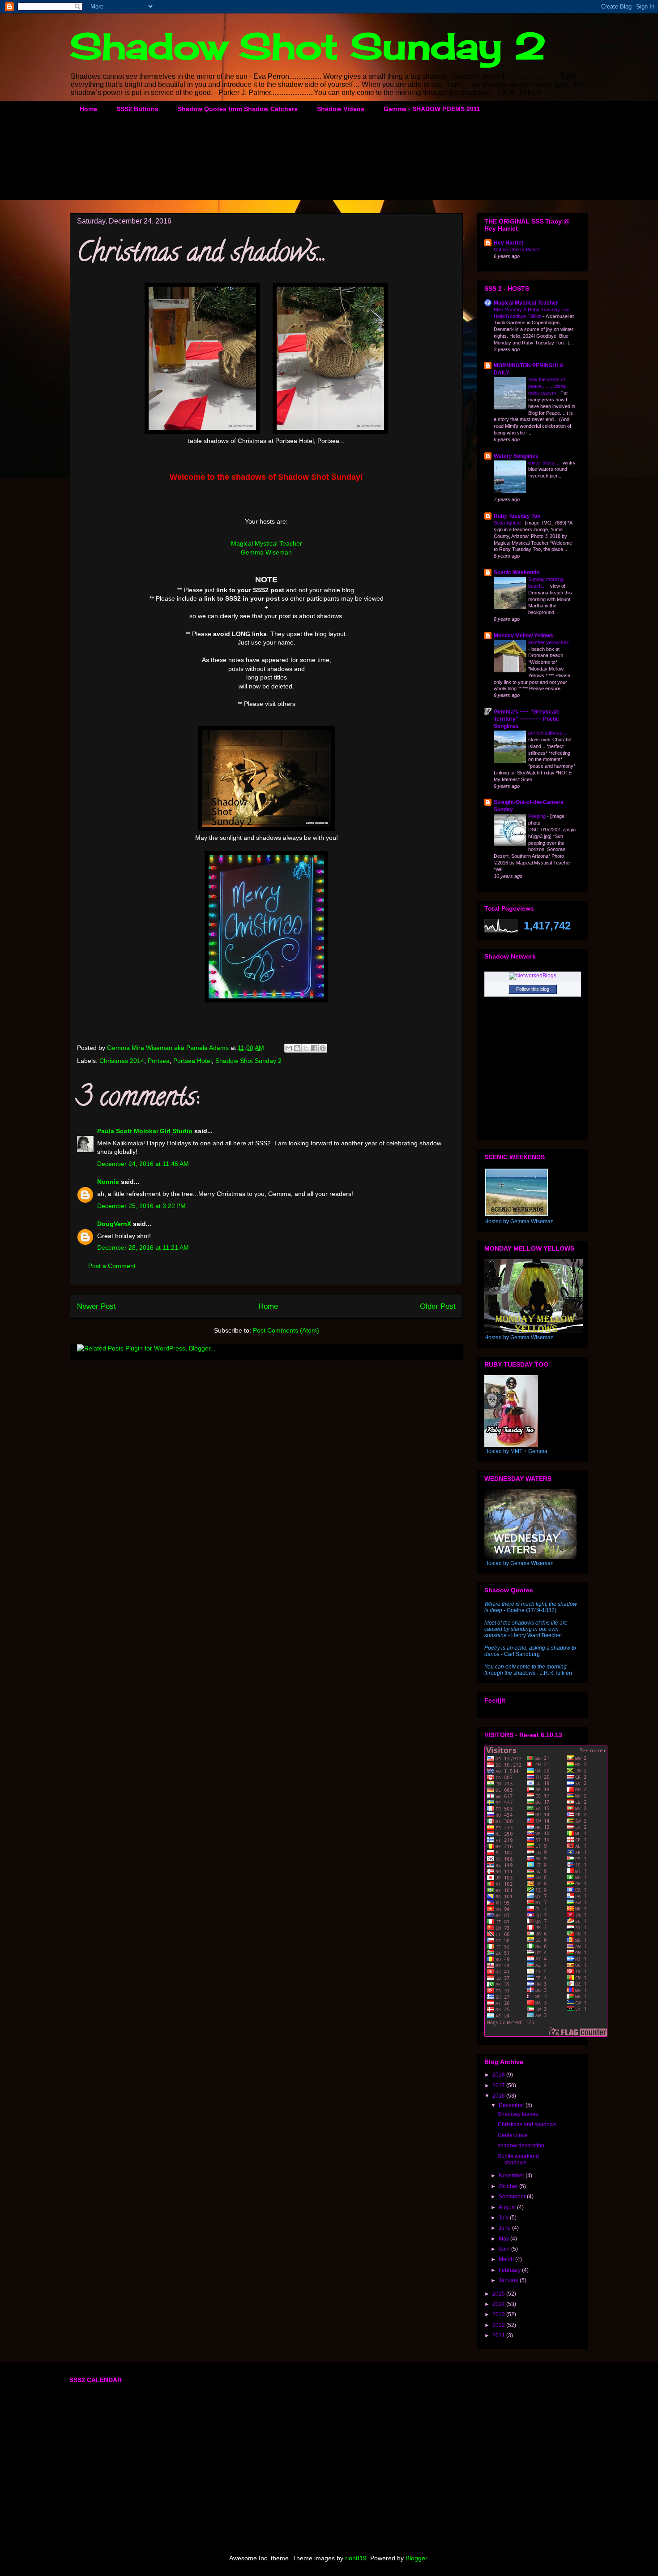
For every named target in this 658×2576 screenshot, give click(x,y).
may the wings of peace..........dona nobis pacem (547, 386)
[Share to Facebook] (314, 1048)
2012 (499, 2325)
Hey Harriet (508, 243)
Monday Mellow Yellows (523, 636)
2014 (499, 2304)
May (504, 2239)
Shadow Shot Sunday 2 (308, 46)
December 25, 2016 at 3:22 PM (141, 1206)
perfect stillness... (548, 733)
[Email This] (289, 1048)
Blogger (416, 2558)
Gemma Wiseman (266, 552)
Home (88, 109)
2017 (499, 2086)
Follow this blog (533, 989)
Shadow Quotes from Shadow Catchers (238, 109)
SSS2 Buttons (137, 109)
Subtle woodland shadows (518, 2159)
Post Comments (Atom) (286, 1330)
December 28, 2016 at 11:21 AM (143, 1247)
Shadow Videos (341, 109)
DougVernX (114, 1224)
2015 (499, 2294)
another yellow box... (551, 642)
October (509, 2186)
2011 (499, 2335)
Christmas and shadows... (529, 2124)
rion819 (356, 2558)
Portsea (159, 1061)
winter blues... (544, 463)
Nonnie (108, 1182)
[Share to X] (306, 1048)
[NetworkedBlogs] (533, 976)
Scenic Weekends (517, 572)
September (513, 2197)
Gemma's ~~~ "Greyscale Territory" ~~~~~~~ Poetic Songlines (527, 719)
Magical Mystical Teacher (267, 543)
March (507, 2259)
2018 (499, 2075)
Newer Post (96, 1306)
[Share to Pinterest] (323, 1048)
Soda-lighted (508, 523)
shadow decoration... (523, 2146)
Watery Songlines (516, 456)
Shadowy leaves (518, 2114)
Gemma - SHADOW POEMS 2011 (432, 109)
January (509, 2280)
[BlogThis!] (297, 1048)
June (505, 2228)
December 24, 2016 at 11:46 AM (143, 1164)
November (512, 2176)
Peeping (538, 816)
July (504, 2218)
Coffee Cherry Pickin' (517, 249)
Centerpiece (513, 2135)
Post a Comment (112, 1266)
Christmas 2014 (122, 1061)
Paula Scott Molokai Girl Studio (145, 1131)
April (505, 2249)
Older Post (438, 1306)
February (510, 2270)
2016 (499, 2096)
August (508, 2207)
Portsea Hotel (192, 1061)
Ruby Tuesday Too (517, 516)
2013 (499, 2314)
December (512, 2105)
